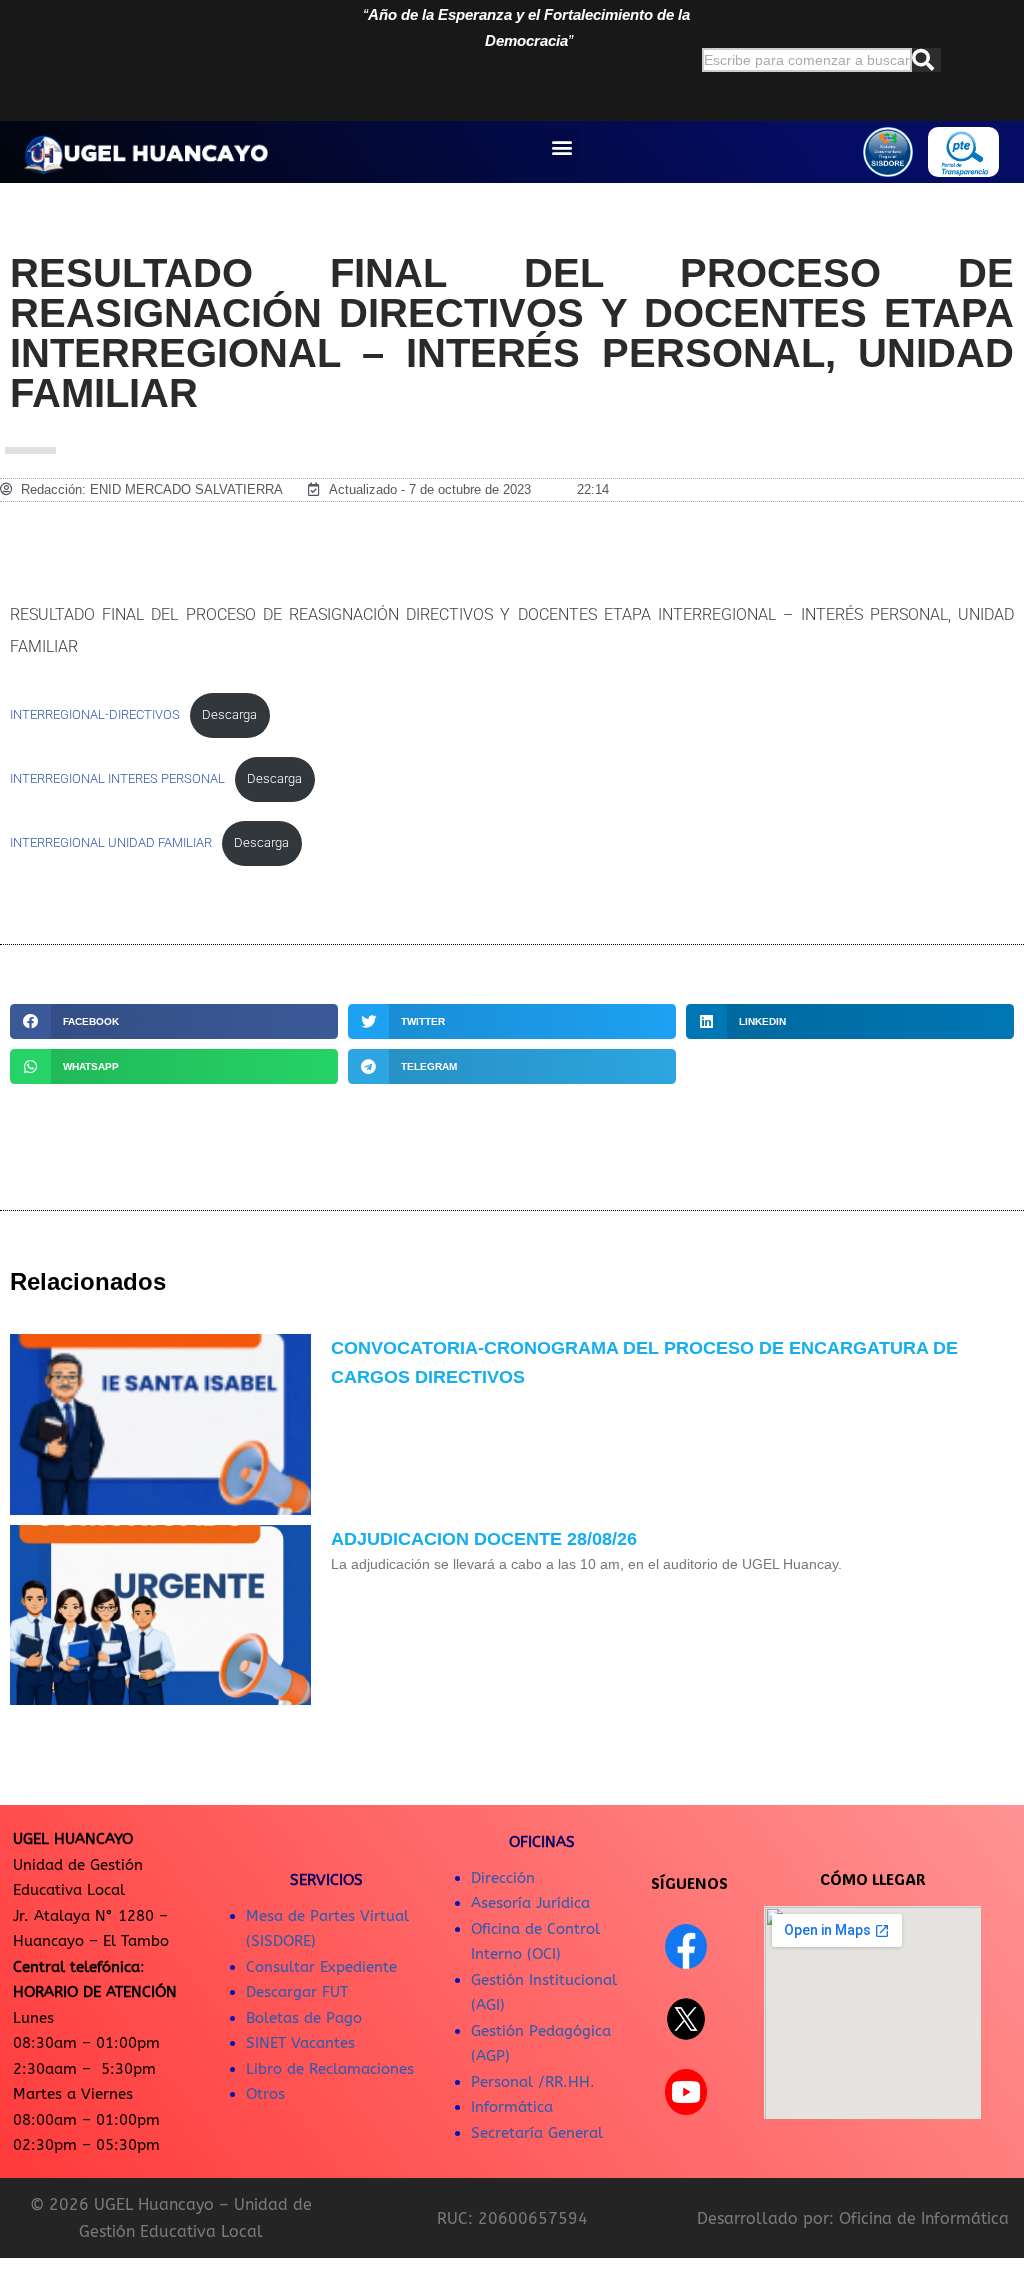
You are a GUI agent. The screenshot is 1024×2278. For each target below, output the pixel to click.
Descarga (229, 714)
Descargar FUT (297, 1992)
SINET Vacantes (300, 2043)
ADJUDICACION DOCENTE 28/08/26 (484, 1539)
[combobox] (807, 60)
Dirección (503, 1878)
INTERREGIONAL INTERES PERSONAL (117, 778)
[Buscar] (926, 60)
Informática (512, 2107)
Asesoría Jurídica (530, 1903)
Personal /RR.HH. (533, 2082)
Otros (265, 2094)
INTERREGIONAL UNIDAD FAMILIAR (111, 842)
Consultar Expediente (321, 1967)
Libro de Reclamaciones (330, 2069)
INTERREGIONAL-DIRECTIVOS (95, 714)
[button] (562, 146)
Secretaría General (537, 2133)
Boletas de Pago (304, 2018)
